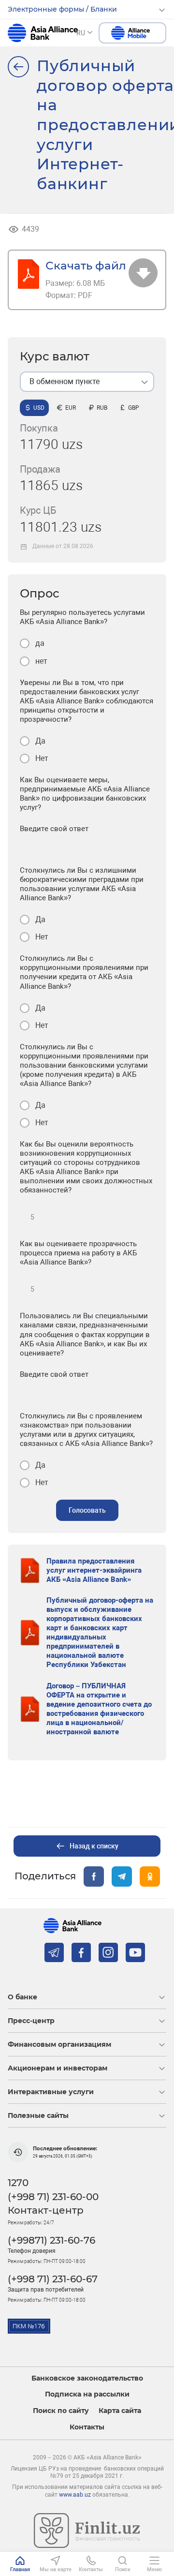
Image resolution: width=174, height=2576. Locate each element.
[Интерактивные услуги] (18, 67)
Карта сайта (120, 2411)
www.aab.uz (75, 2495)
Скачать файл (86, 265)
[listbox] (87, 382)
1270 (18, 2183)
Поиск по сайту (61, 2411)
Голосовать (87, 1510)
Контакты (87, 2427)
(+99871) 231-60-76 (51, 2240)
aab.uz (43, 33)
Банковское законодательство (87, 2378)
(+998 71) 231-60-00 (53, 2197)
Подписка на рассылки (87, 2394)
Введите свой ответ (54, 829)
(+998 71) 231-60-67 (53, 2279)
